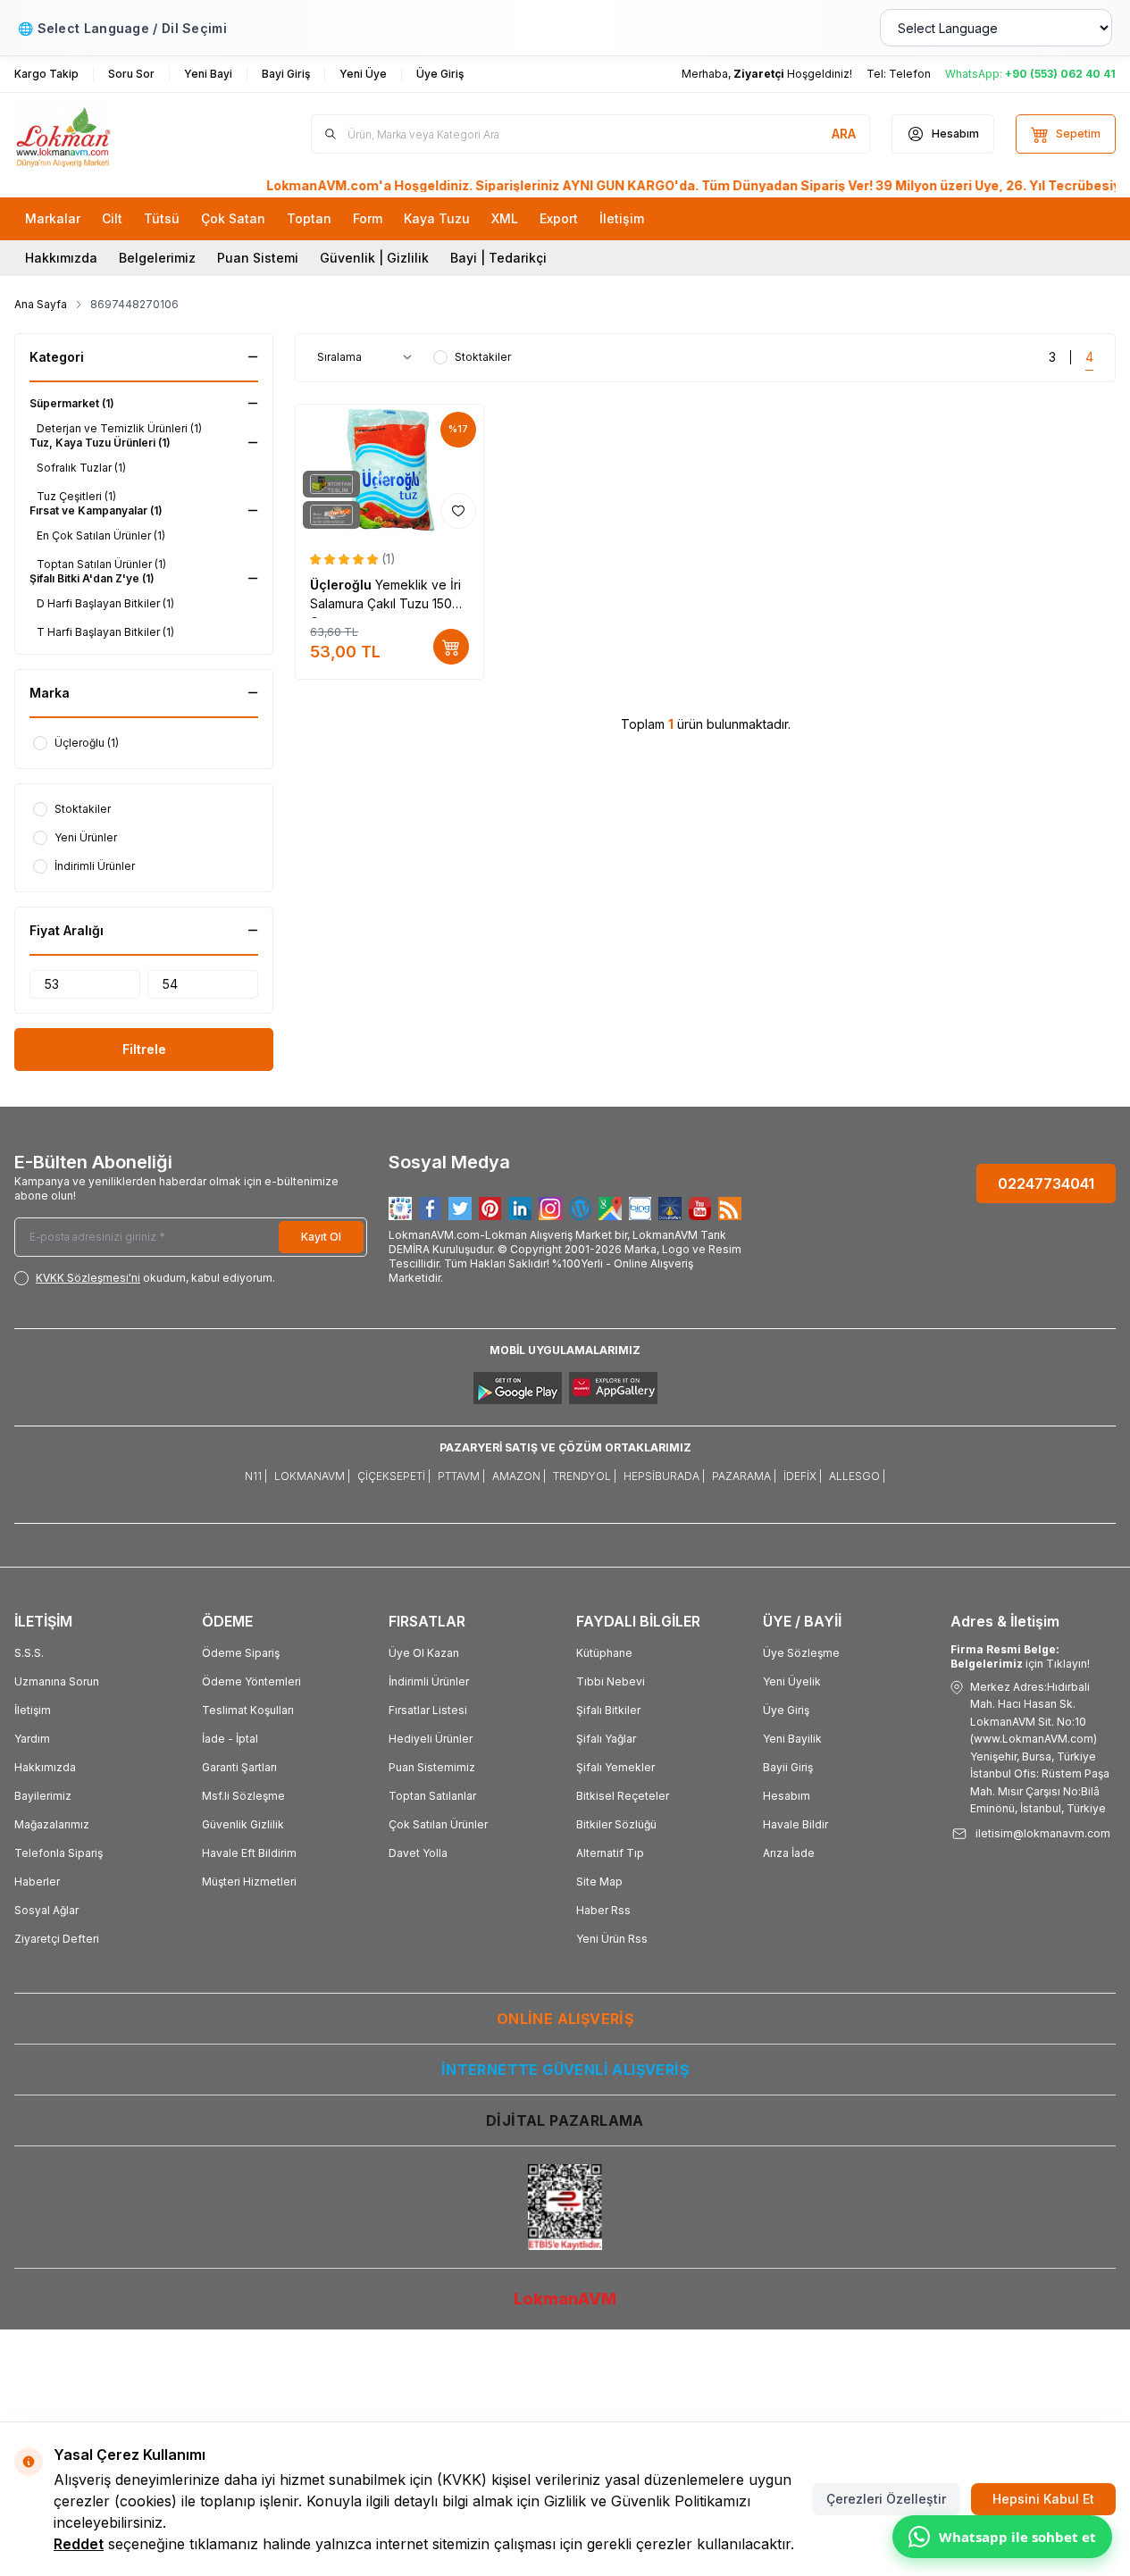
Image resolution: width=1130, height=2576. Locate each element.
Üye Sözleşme (801, 1653)
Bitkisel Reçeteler (623, 1796)
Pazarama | (744, 1476)
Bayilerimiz (43, 1796)
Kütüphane (604, 1653)
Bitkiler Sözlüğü (616, 1824)
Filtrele (144, 1049)
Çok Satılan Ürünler (438, 1824)
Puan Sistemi (258, 258)
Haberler (37, 1882)
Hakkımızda (61, 258)
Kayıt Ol (321, 1237)
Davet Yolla (418, 1853)
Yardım (32, 1739)
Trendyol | (585, 1476)
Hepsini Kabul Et (1043, 2499)
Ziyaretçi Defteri (57, 1939)
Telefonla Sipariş (59, 1853)
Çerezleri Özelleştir (886, 2499)
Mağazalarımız (52, 1824)
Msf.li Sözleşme (243, 1796)
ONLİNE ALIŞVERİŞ (565, 2019)
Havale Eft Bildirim (249, 1853)
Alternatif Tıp (610, 1853)
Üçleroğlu (343, 585)
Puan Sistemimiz (432, 1767)
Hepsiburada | (664, 1476)
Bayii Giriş (788, 1767)
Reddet (79, 2544)
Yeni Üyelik (792, 1681)
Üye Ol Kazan (424, 1653)
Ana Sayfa (41, 304)
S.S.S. (29, 1653)
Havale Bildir (795, 1824)
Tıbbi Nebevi (611, 1681)
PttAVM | (461, 1476)
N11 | (256, 1476)
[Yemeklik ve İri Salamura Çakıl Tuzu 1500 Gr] (389, 470)
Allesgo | (857, 1476)
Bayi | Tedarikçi (498, 258)
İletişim (33, 1710)
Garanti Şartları (239, 1767)
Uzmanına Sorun (57, 1681)
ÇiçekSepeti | (394, 1476)
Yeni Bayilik (792, 1739)
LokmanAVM (565, 2299)
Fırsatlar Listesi (428, 1710)
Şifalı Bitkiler (608, 1710)
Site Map (599, 1882)
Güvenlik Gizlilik (243, 1824)
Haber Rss (603, 1910)
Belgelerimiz (157, 258)
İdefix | (803, 1476)
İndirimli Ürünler (429, 1681)
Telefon (910, 74)
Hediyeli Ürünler (431, 1739)
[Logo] (121, 134)
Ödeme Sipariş (241, 1653)
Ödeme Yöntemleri (251, 1681)
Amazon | (519, 1476)
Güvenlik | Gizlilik (374, 258)
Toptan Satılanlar (432, 1796)
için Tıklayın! (1020, 1656)
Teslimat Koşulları (248, 1710)
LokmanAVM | (312, 1476)
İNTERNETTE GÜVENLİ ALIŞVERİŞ (565, 2070)
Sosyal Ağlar (46, 1910)
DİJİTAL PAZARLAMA (565, 2120)
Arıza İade (789, 1853)
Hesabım (787, 1796)
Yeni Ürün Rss (612, 1939)
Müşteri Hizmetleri (249, 1882)
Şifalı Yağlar (606, 1739)
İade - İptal (230, 1739)
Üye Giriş (786, 1710)
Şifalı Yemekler (615, 1767)
